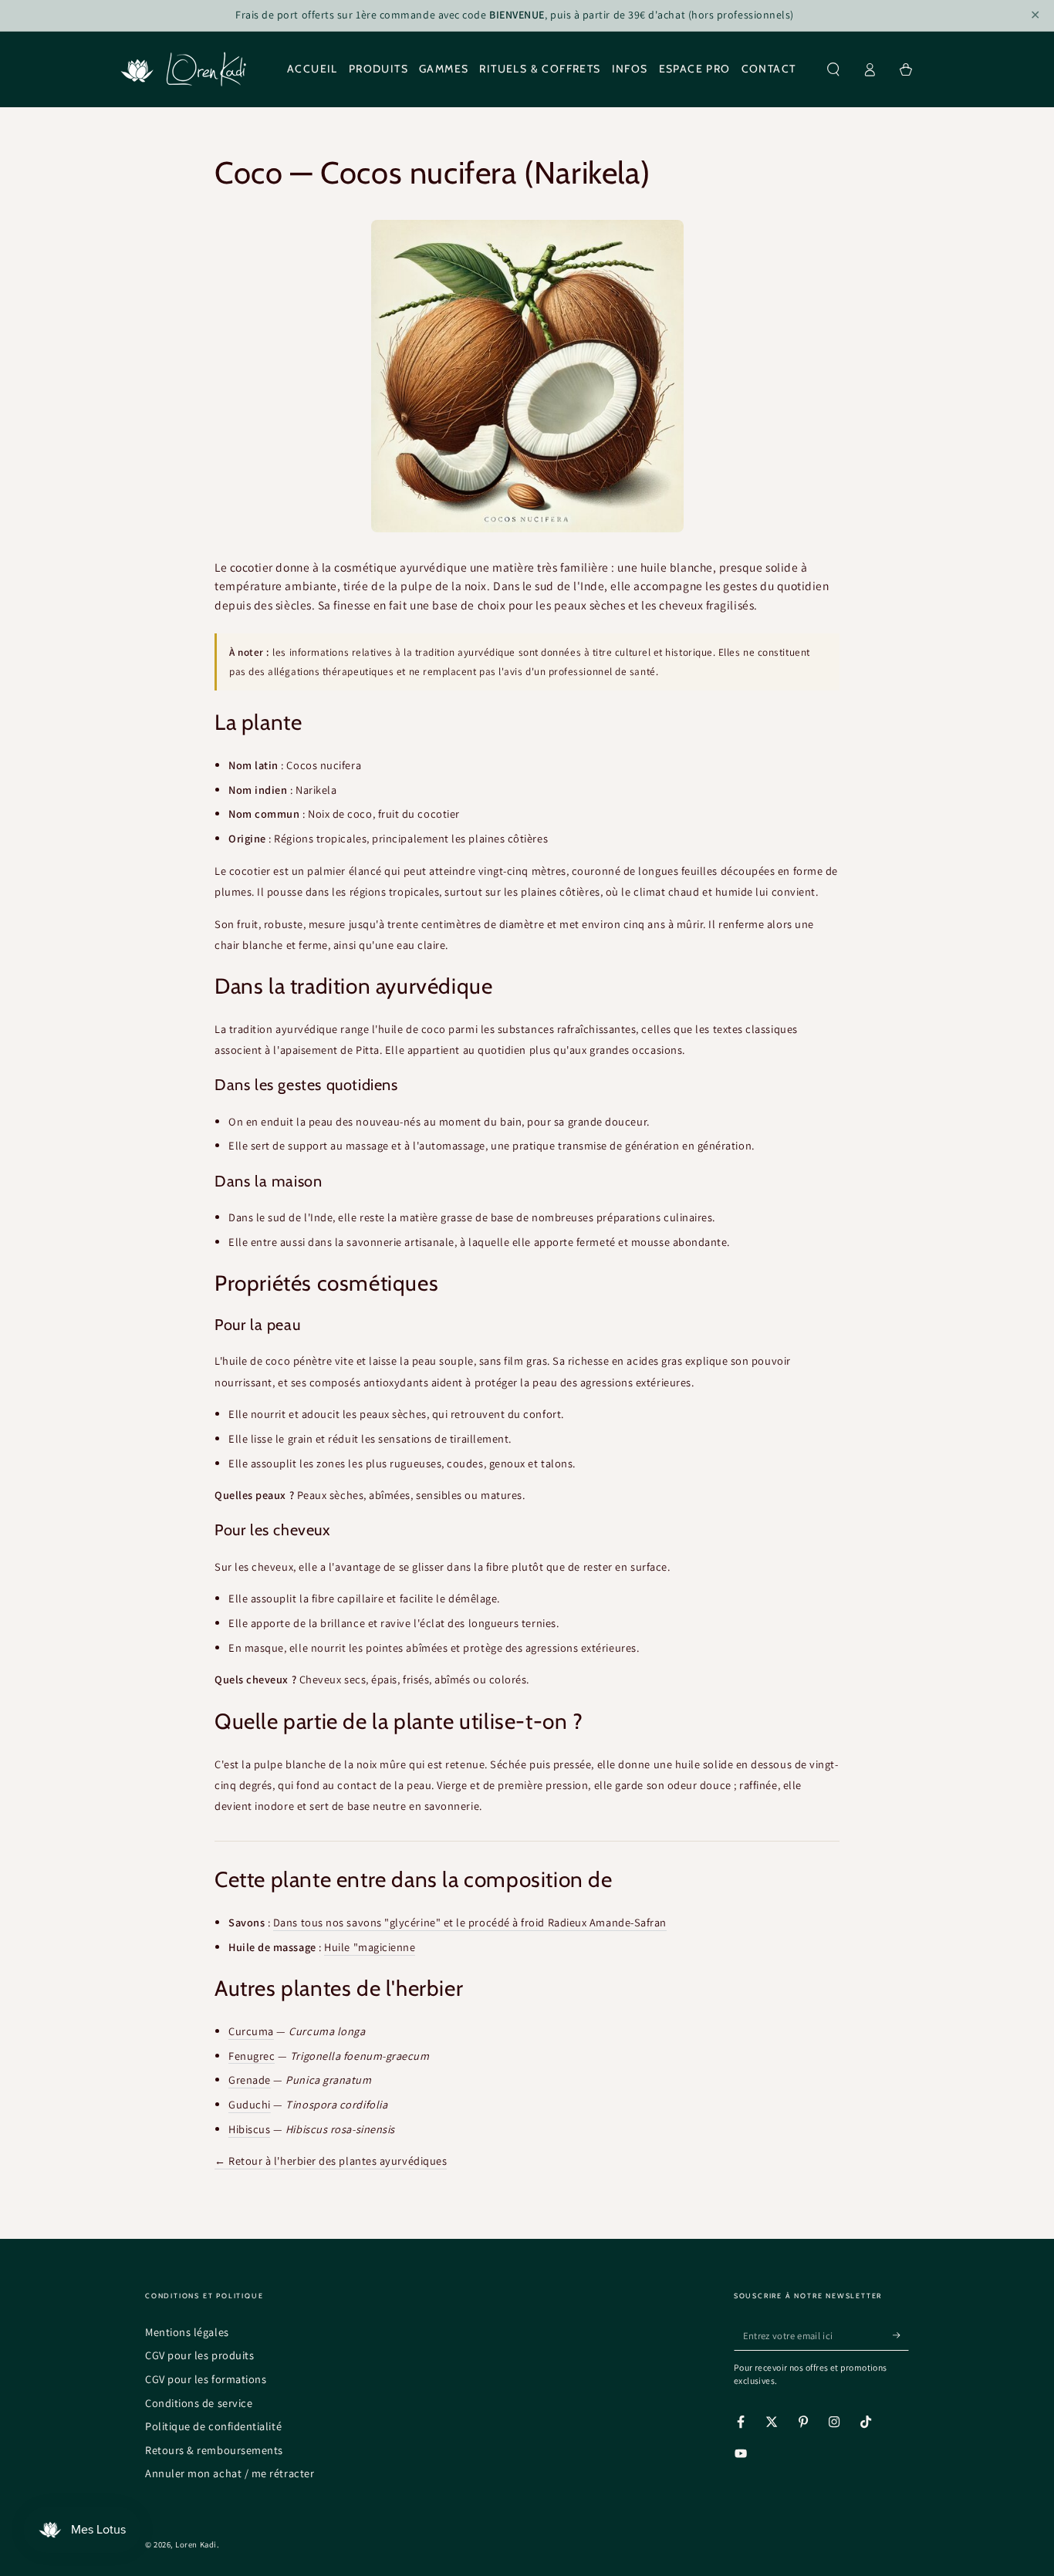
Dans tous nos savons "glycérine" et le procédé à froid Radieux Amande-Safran (470, 1922)
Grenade (250, 2080)
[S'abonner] (901, 2335)
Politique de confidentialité (213, 2426)
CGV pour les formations (206, 2379)
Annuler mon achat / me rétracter (230, 2473)
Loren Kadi (196, 2544)
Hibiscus (249, 2129)
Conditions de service (199, 2403)
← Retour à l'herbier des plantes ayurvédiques (331, 2161)
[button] (834, 69)
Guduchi (250, 2104)
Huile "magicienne (370, 1947)
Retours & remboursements (214, 2450)
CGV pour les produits (199, 2355)
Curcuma (251, 2031)
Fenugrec (252, 2056)
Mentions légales (187, 2332)
